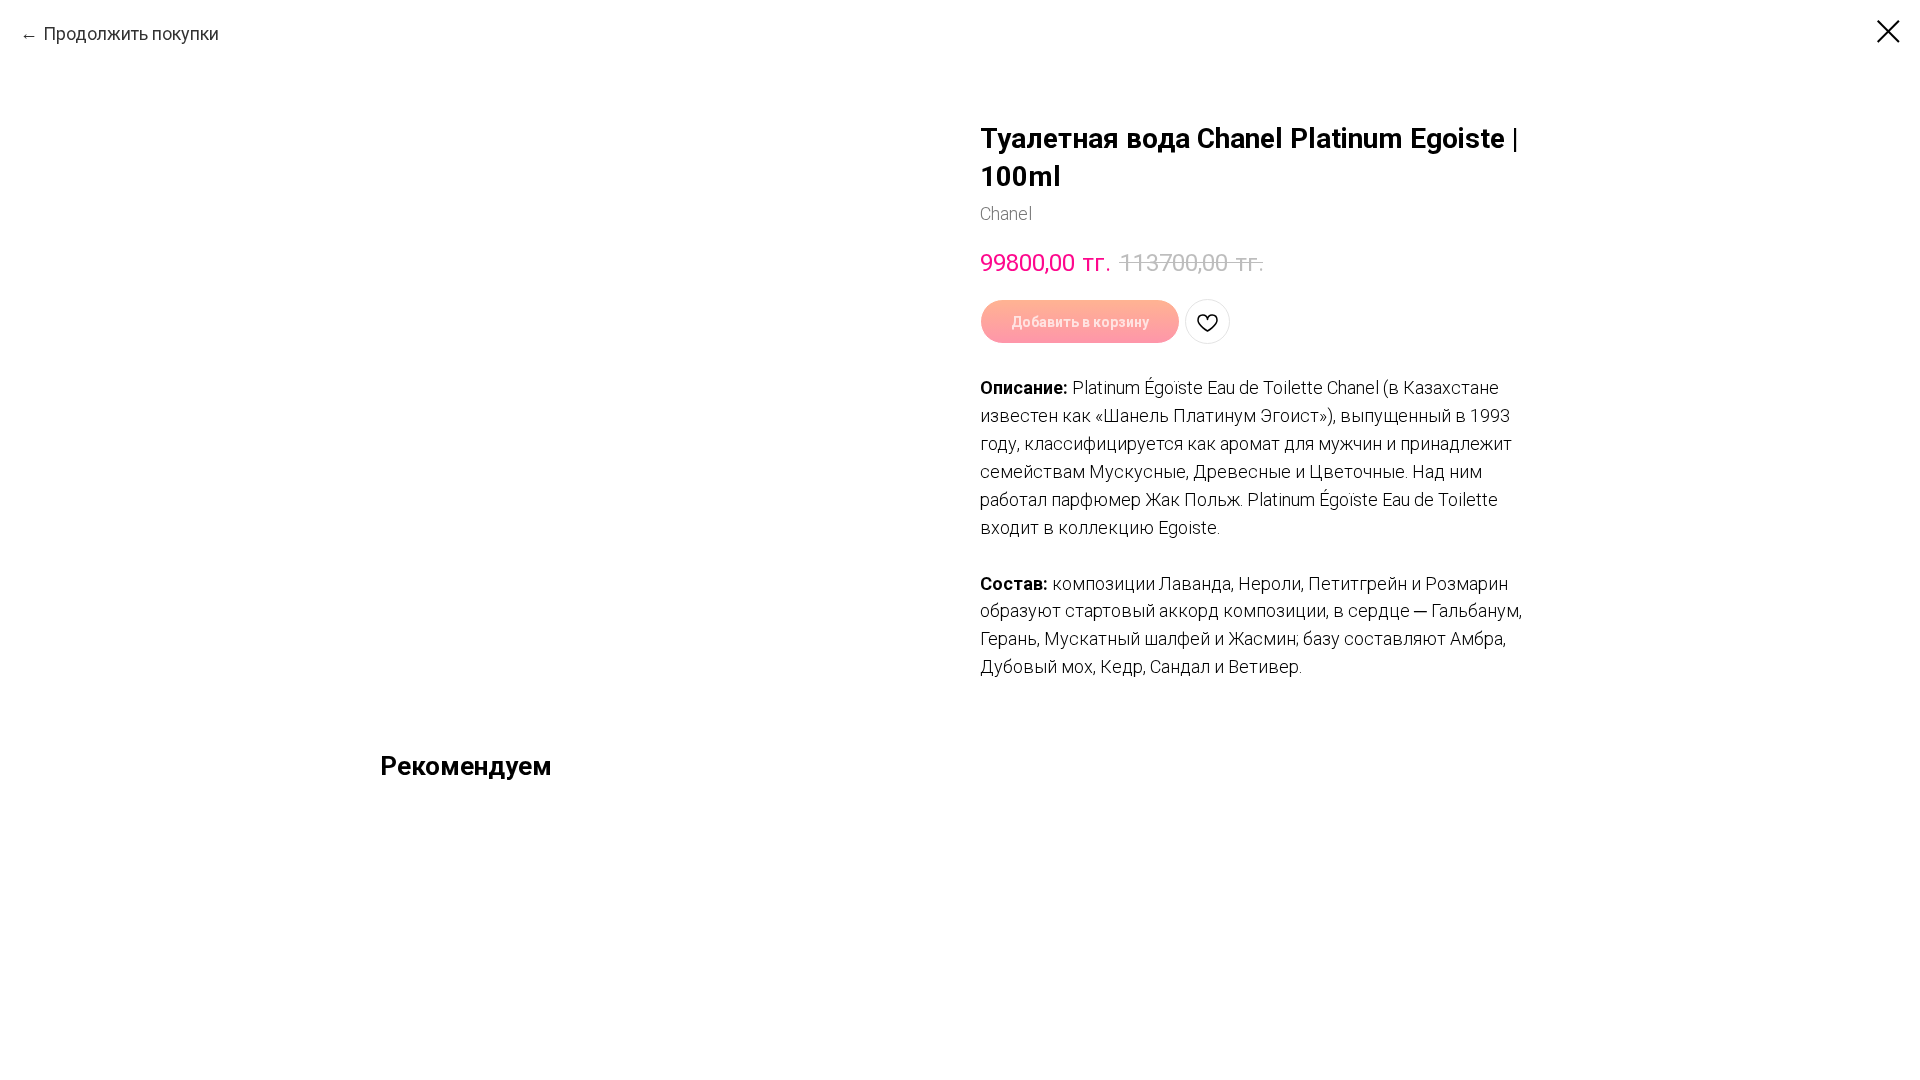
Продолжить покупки (131, 33)
